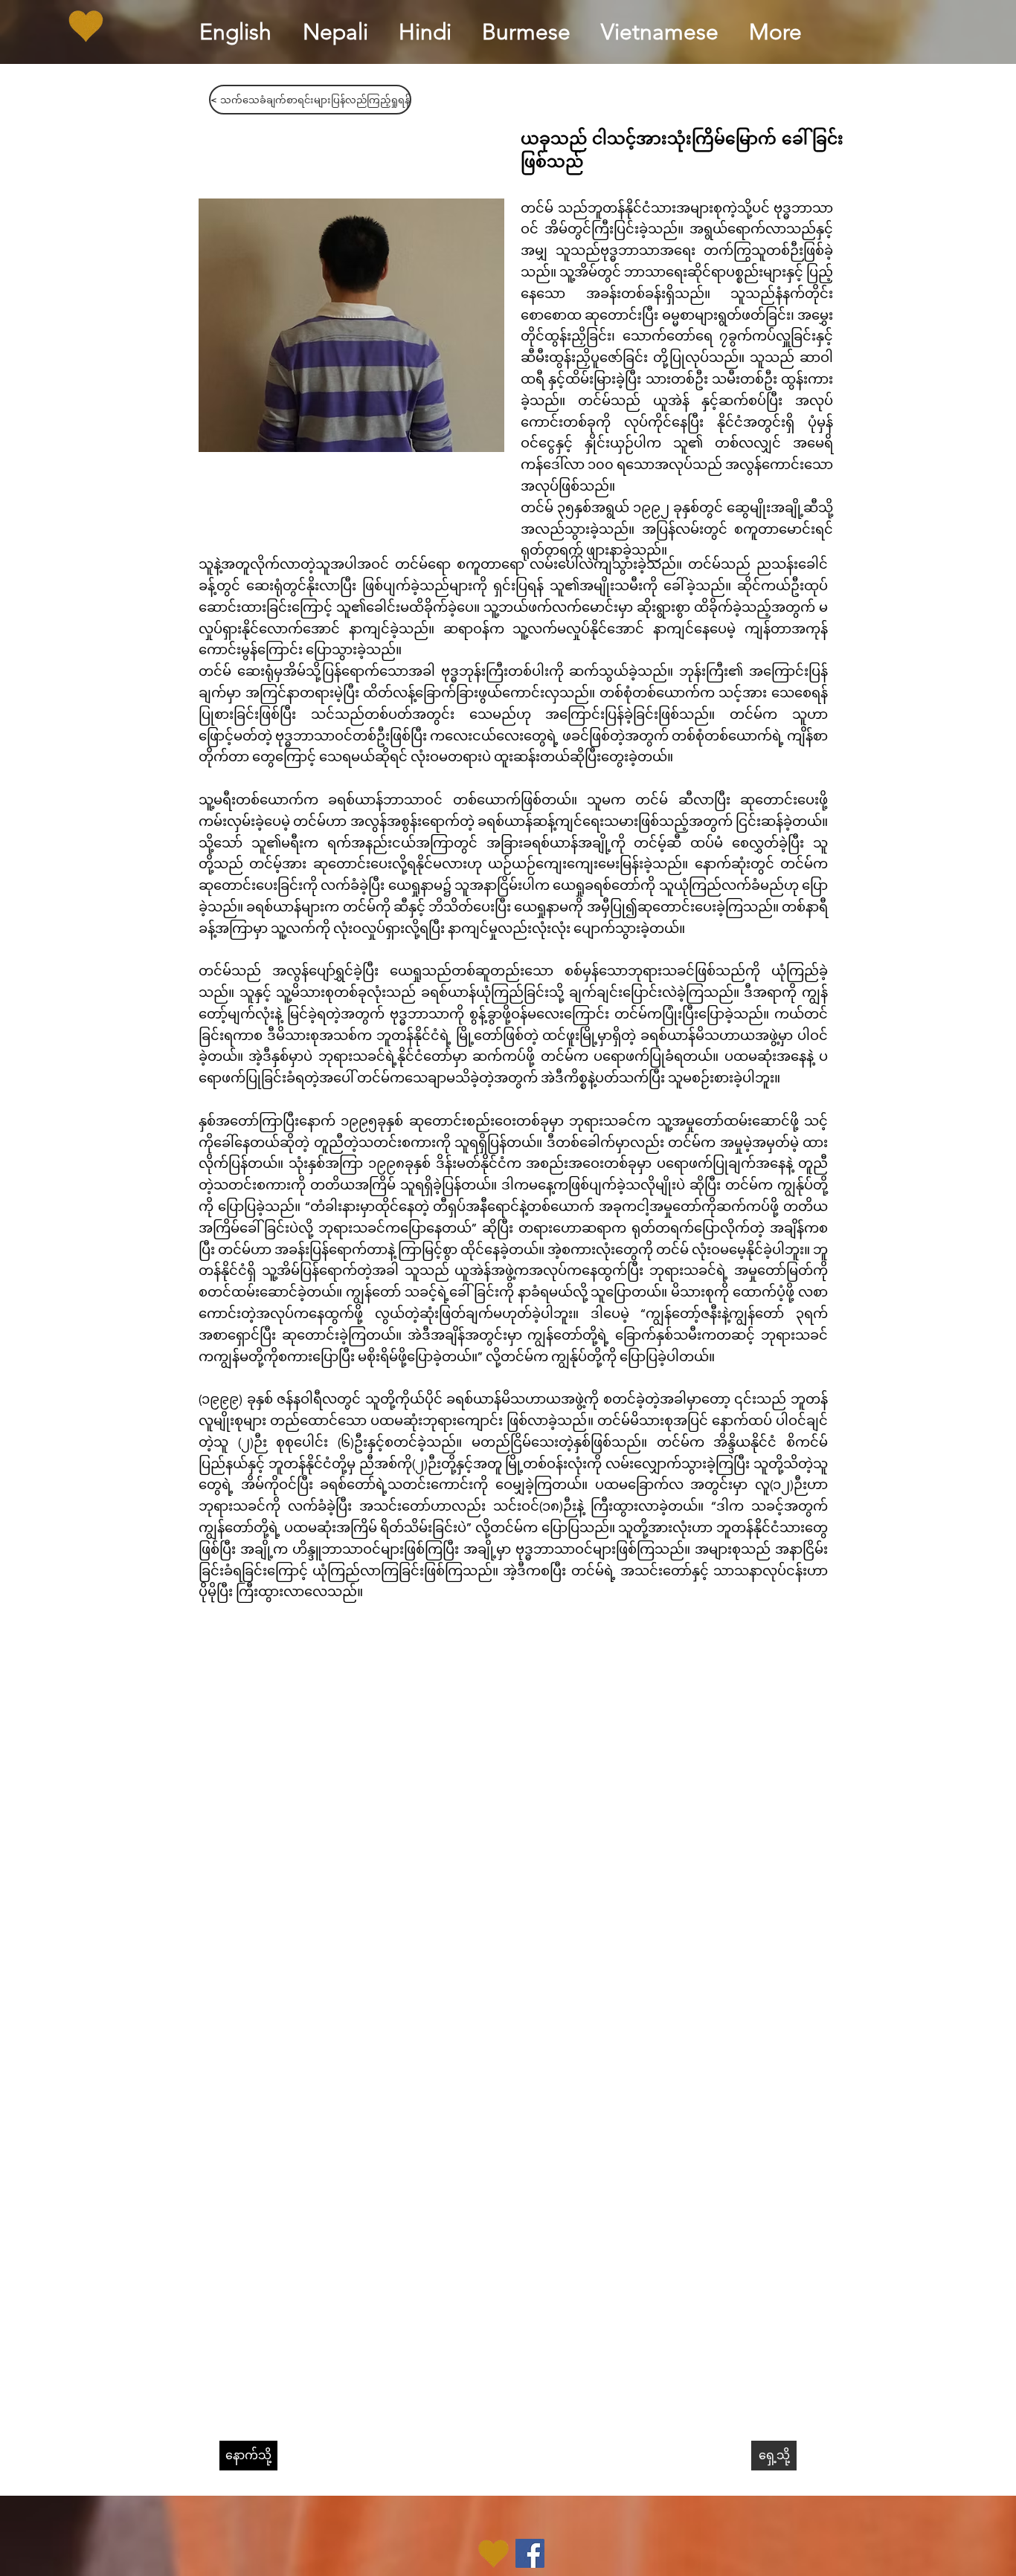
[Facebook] (530, 2553)
